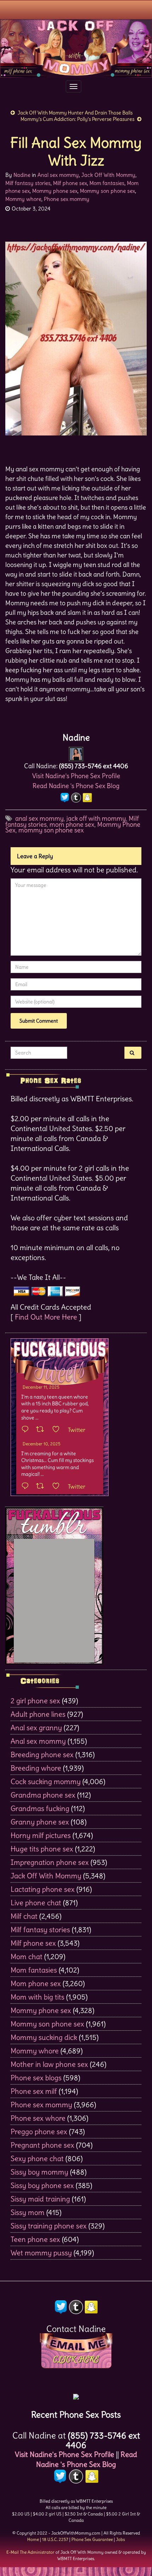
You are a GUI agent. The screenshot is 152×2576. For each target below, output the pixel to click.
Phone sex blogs (36, 2078)
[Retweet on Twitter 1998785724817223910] (42, 1486)
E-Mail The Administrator (30, 2552)
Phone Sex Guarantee (92, 2539)
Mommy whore (23, 199)
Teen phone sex (35, 2239)
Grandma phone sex (43, 1795)
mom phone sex (72, 824)
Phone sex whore (38, 2118)
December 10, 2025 (42, 1444)
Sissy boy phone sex (42, 2185)
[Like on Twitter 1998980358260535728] (58, 1430)
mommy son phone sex (51, 830)
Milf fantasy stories (28, 183)
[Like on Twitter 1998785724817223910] (58, 1486)
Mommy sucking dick (44, 2037)
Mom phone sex (36, 1983)
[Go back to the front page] (76, 48)
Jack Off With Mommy (108, 175)
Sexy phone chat (37, 2158)
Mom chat (27, 1956)
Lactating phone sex (43, 1889)
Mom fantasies (107, 183)
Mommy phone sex (55, 191)
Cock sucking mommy (46, 1781)
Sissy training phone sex (49, 2226)
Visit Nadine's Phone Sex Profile (76, 776)
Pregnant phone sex (42, 2145)
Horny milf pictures (41, 1835)
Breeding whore (36, 1768)
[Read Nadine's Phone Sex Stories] (76, 2394)
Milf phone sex (70, 183)
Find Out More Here (46, 1317)
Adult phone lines (38, 1714)
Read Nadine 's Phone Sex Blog (76, 786)
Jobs (120, 2539)
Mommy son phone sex (107, 191)
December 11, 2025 (41, 1387)
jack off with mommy (96, 818)
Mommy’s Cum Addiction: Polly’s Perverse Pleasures (77, 119)
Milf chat (24, 1916)
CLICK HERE (76, 2360)
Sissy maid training (40, 2199)
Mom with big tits (37, 1997)
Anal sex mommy (58, 175)
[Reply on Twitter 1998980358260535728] (27, 1430)
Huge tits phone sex (42, 1849)
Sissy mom (28, 2212)
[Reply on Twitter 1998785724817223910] (27, 1486)
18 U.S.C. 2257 (55, 2539)
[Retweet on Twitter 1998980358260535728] (42, 1430)
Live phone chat (36, 1903)
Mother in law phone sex (49, 2064)
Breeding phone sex (42, 1754)
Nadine (22, 175)
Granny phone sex (40, 1822)
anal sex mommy (39, 818)
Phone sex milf (34, 2091)
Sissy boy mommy (39, 2172)
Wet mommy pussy (41, 2253)
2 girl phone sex (35, 1701)
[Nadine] (76, 752)
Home (33, 2539)
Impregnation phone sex (50, 1862)
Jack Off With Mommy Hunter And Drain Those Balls (75, 113)
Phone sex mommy (67, 199)
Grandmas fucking (40, 1808)
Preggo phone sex (39, 2131)
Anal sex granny (36, 1728)
